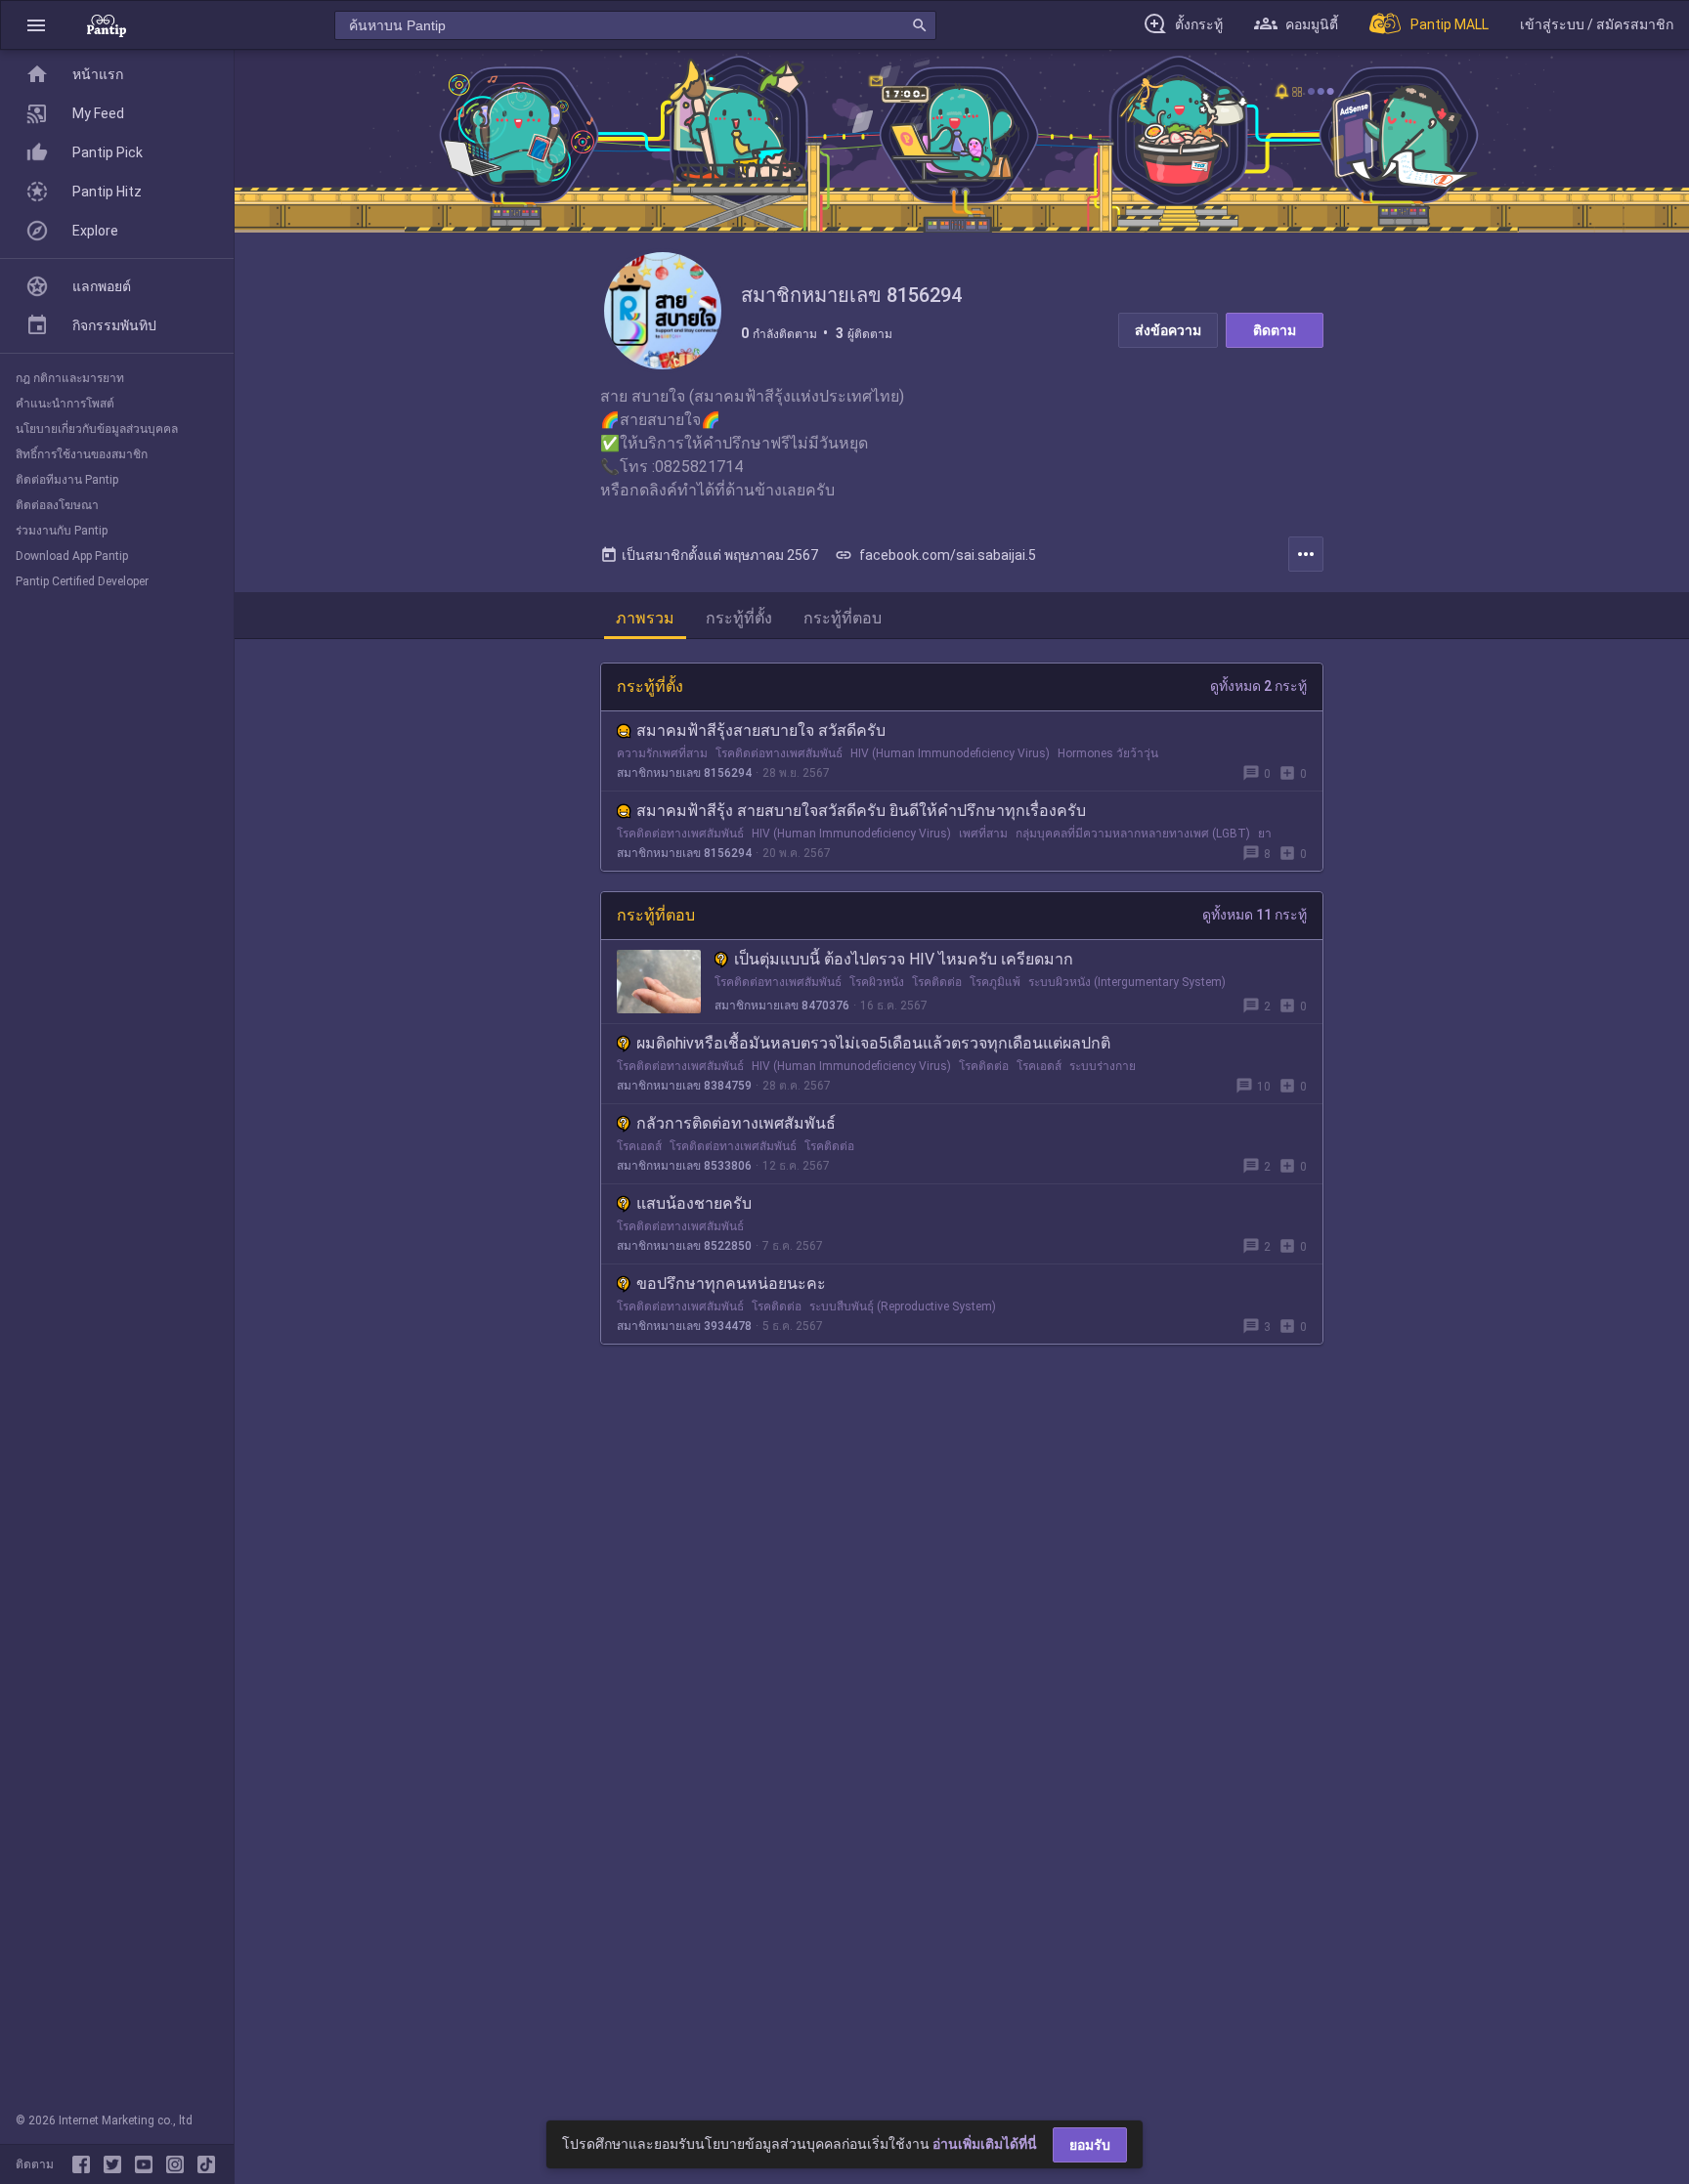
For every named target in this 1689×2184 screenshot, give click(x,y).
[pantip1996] (148, 2164)
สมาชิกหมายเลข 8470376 (782, 1006)
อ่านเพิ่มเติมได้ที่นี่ (985, 2144)
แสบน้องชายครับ (694, 1203)
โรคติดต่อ (937, 982)
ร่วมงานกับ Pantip (62, 531)
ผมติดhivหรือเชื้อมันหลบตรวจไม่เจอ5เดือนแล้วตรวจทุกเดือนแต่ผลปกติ (873, 1043)
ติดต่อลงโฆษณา (57, 505)
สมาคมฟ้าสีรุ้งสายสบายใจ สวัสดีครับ (761, 730)
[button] (36, 25)
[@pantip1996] (206, 2164)
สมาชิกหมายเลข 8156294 (684, 773)
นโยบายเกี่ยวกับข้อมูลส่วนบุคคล (97, 429)
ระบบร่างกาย (1103, 1066)
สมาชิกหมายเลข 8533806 (684, 1166)
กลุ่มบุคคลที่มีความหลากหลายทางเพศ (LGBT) (1133, 834)
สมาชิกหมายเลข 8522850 (684, 1246)
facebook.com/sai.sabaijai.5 (935, 555)
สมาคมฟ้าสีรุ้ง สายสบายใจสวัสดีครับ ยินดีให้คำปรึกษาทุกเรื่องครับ (861, 811)
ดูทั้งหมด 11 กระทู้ (1255, 915)
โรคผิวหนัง (877, 982)
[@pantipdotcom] (179, 2164)
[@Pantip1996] (116, 2164)
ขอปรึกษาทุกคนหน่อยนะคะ (731, 1284)
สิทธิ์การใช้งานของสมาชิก (82, 454)
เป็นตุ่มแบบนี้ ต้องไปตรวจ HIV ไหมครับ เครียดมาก (904, 959)
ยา (1265, 834)
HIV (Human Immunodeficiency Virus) (950, 753)
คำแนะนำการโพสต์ (65, 404)
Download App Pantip (72, 556)
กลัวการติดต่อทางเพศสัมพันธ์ (736, 1123)
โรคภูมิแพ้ (995, 982)
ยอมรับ (1090, 2145)
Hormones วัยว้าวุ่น (1108, 753)
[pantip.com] (107, 25)
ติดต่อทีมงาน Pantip (67, 480)
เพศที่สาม (983, 834)
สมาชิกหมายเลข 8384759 (684, 1086)
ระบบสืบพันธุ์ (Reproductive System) (903, 1306)
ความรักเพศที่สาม (662, 753)
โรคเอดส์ (1039, 1066)
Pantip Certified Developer (82, 581)
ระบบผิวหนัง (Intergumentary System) (1127, 982)
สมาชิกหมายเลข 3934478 (684, 1326)
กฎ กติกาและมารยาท (70, 378)
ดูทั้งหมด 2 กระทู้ (1258, 686)
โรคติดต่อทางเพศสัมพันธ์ (779, 753)
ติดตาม (1275, 330)
